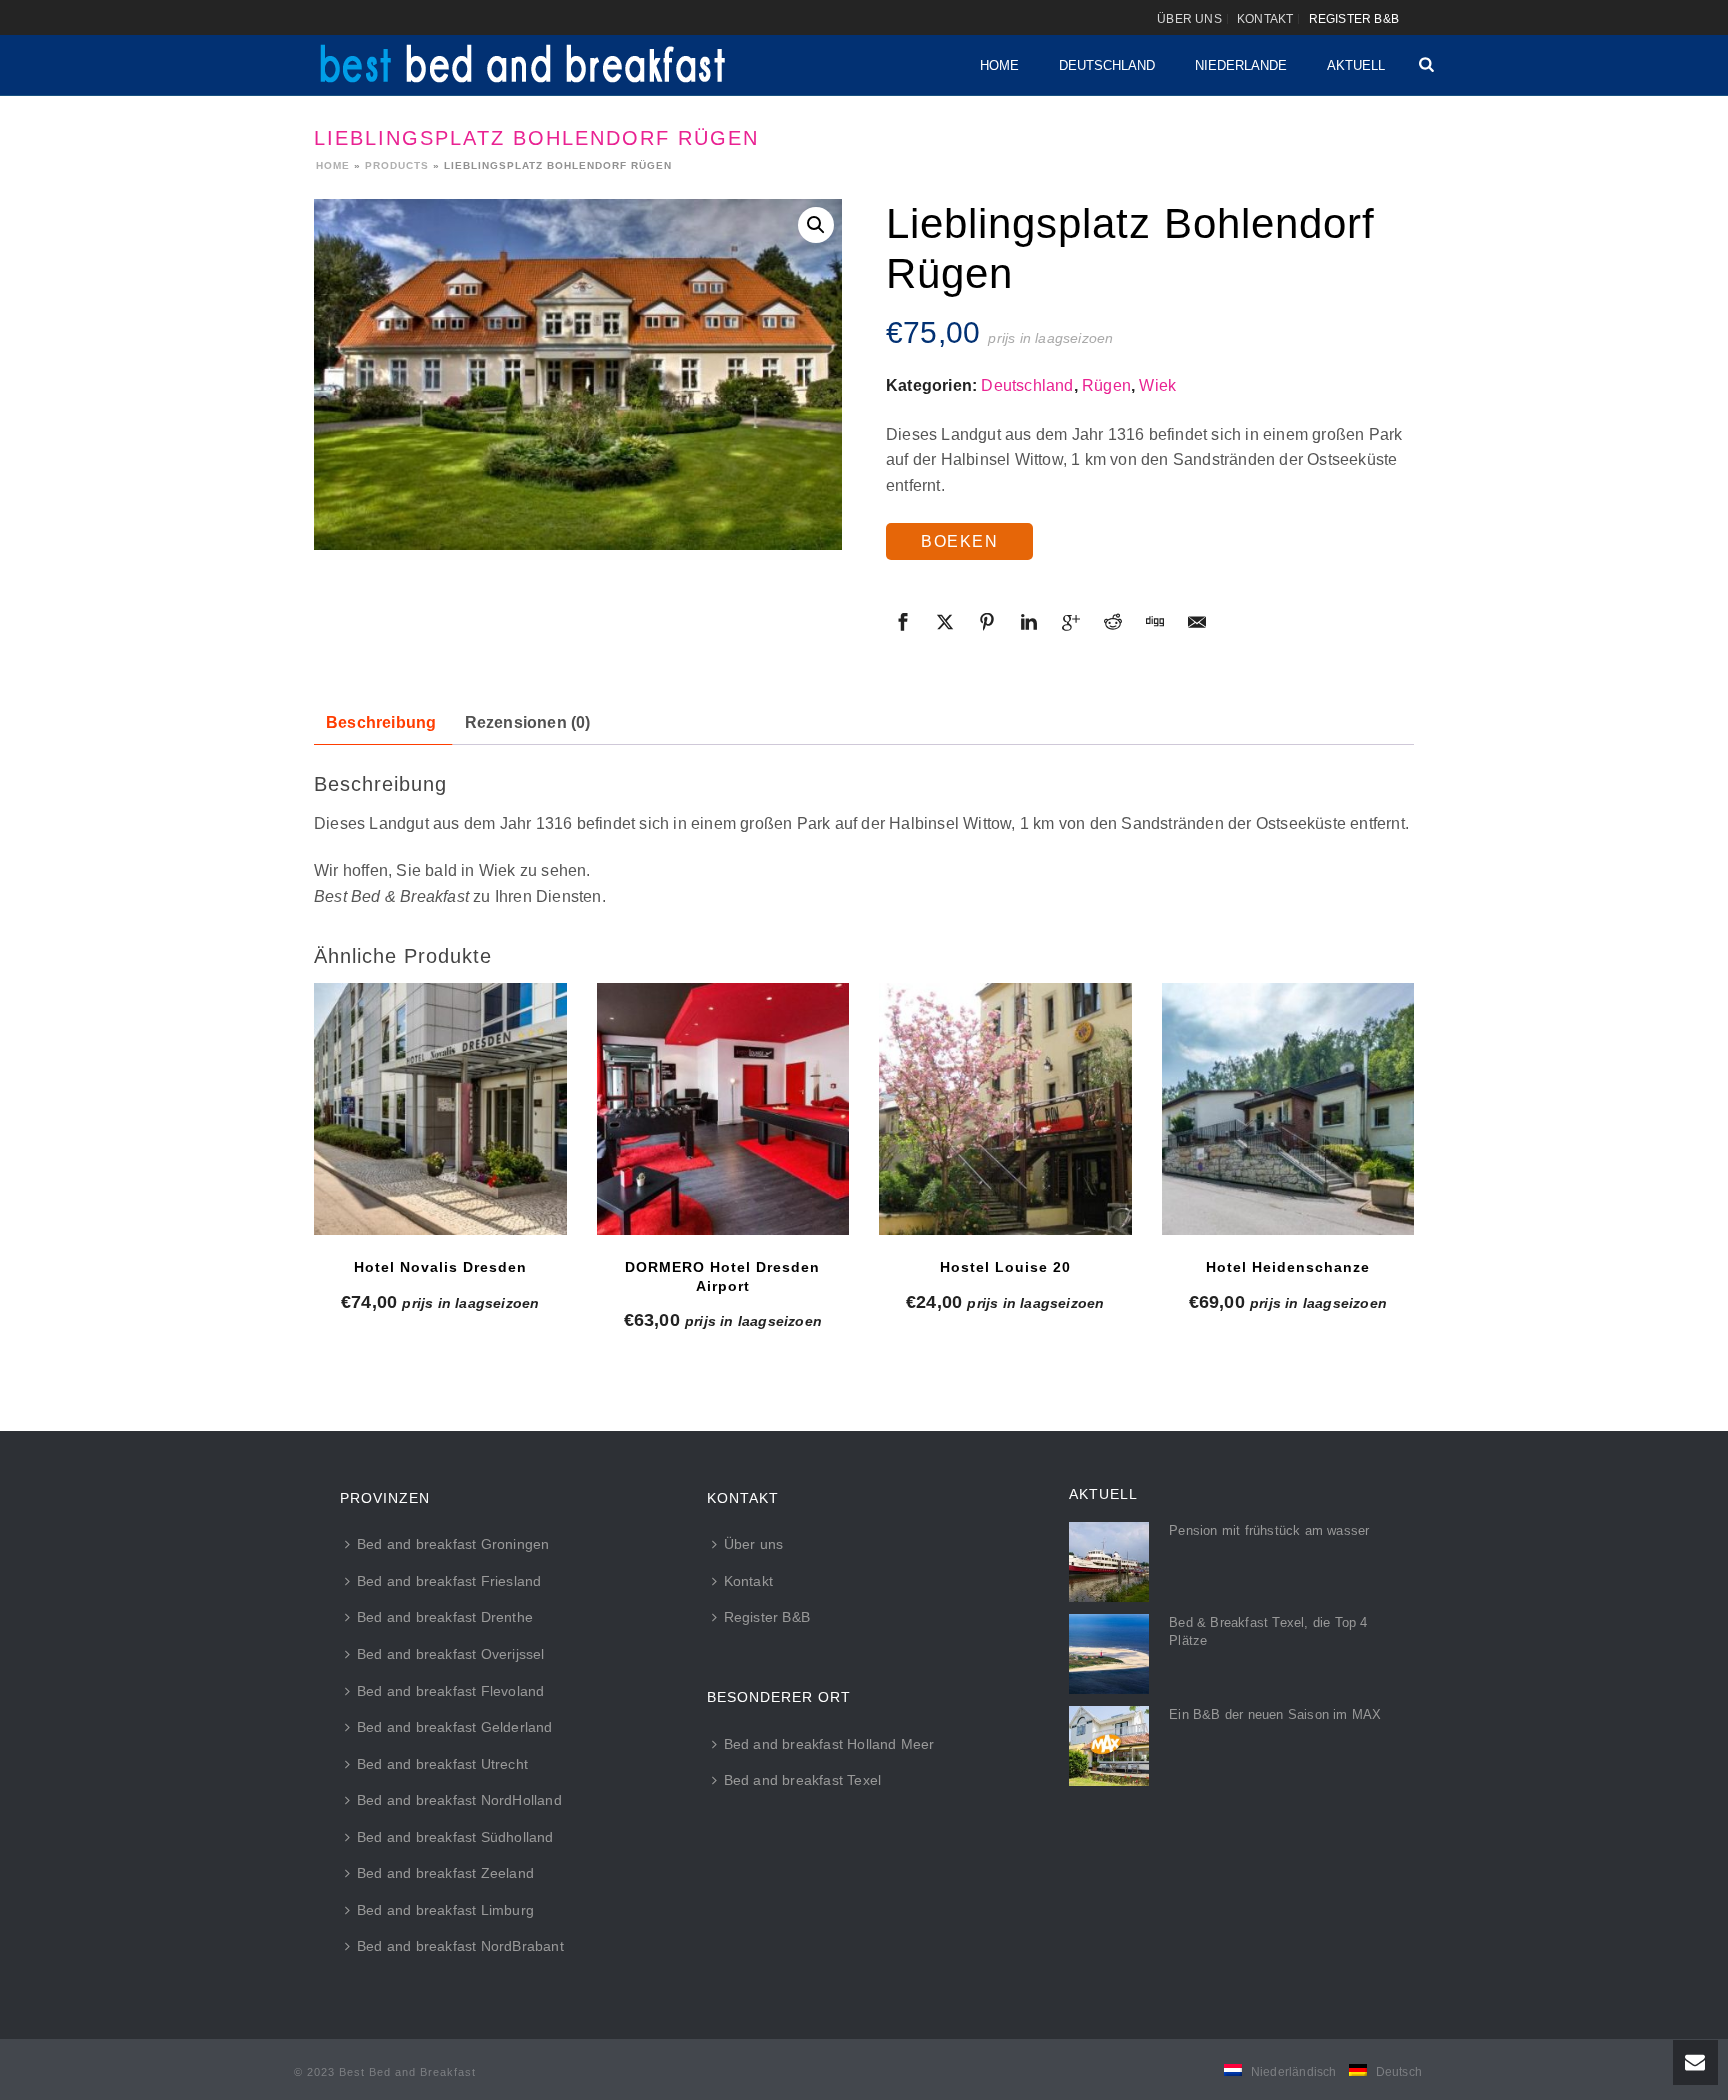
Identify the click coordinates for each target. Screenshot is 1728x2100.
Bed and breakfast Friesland (449, 1581)
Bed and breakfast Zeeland (445, 1873)
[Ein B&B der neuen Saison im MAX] (1109, 1746)
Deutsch (1399, 2072)
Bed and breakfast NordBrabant (460, 1946)
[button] (816, 225)
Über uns (754, 1544)
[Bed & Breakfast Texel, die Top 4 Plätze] (1109, 1654)
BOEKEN (959, 541)
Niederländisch (1294, 2072)
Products (397, 165)
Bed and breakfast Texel (803, 1780)
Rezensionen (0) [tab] (528, 722)
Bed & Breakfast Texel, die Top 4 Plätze (1268, 1631)
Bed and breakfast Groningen (453, 1544)
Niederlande (1241, 65)
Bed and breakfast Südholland (455, 1837)
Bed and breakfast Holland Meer (829, 1744)
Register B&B (767, 1617)
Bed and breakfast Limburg (445, 1910)
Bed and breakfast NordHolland (459, 1800)
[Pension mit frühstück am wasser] (1109, 1562)
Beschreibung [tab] (381, 722)
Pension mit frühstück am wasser (1269, 1530)
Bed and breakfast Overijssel (451, 1654)
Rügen (1106, 385)
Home (999, 65)
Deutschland (1107, 65)
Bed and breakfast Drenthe (445, 1617)
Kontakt (748, 1581)
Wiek (1157, 385)
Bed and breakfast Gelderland (455, 1727)
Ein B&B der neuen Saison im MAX (1275, 1714)
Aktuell (1356, 65)
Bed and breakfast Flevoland (450, 1691)
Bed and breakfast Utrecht (442, 1764)
